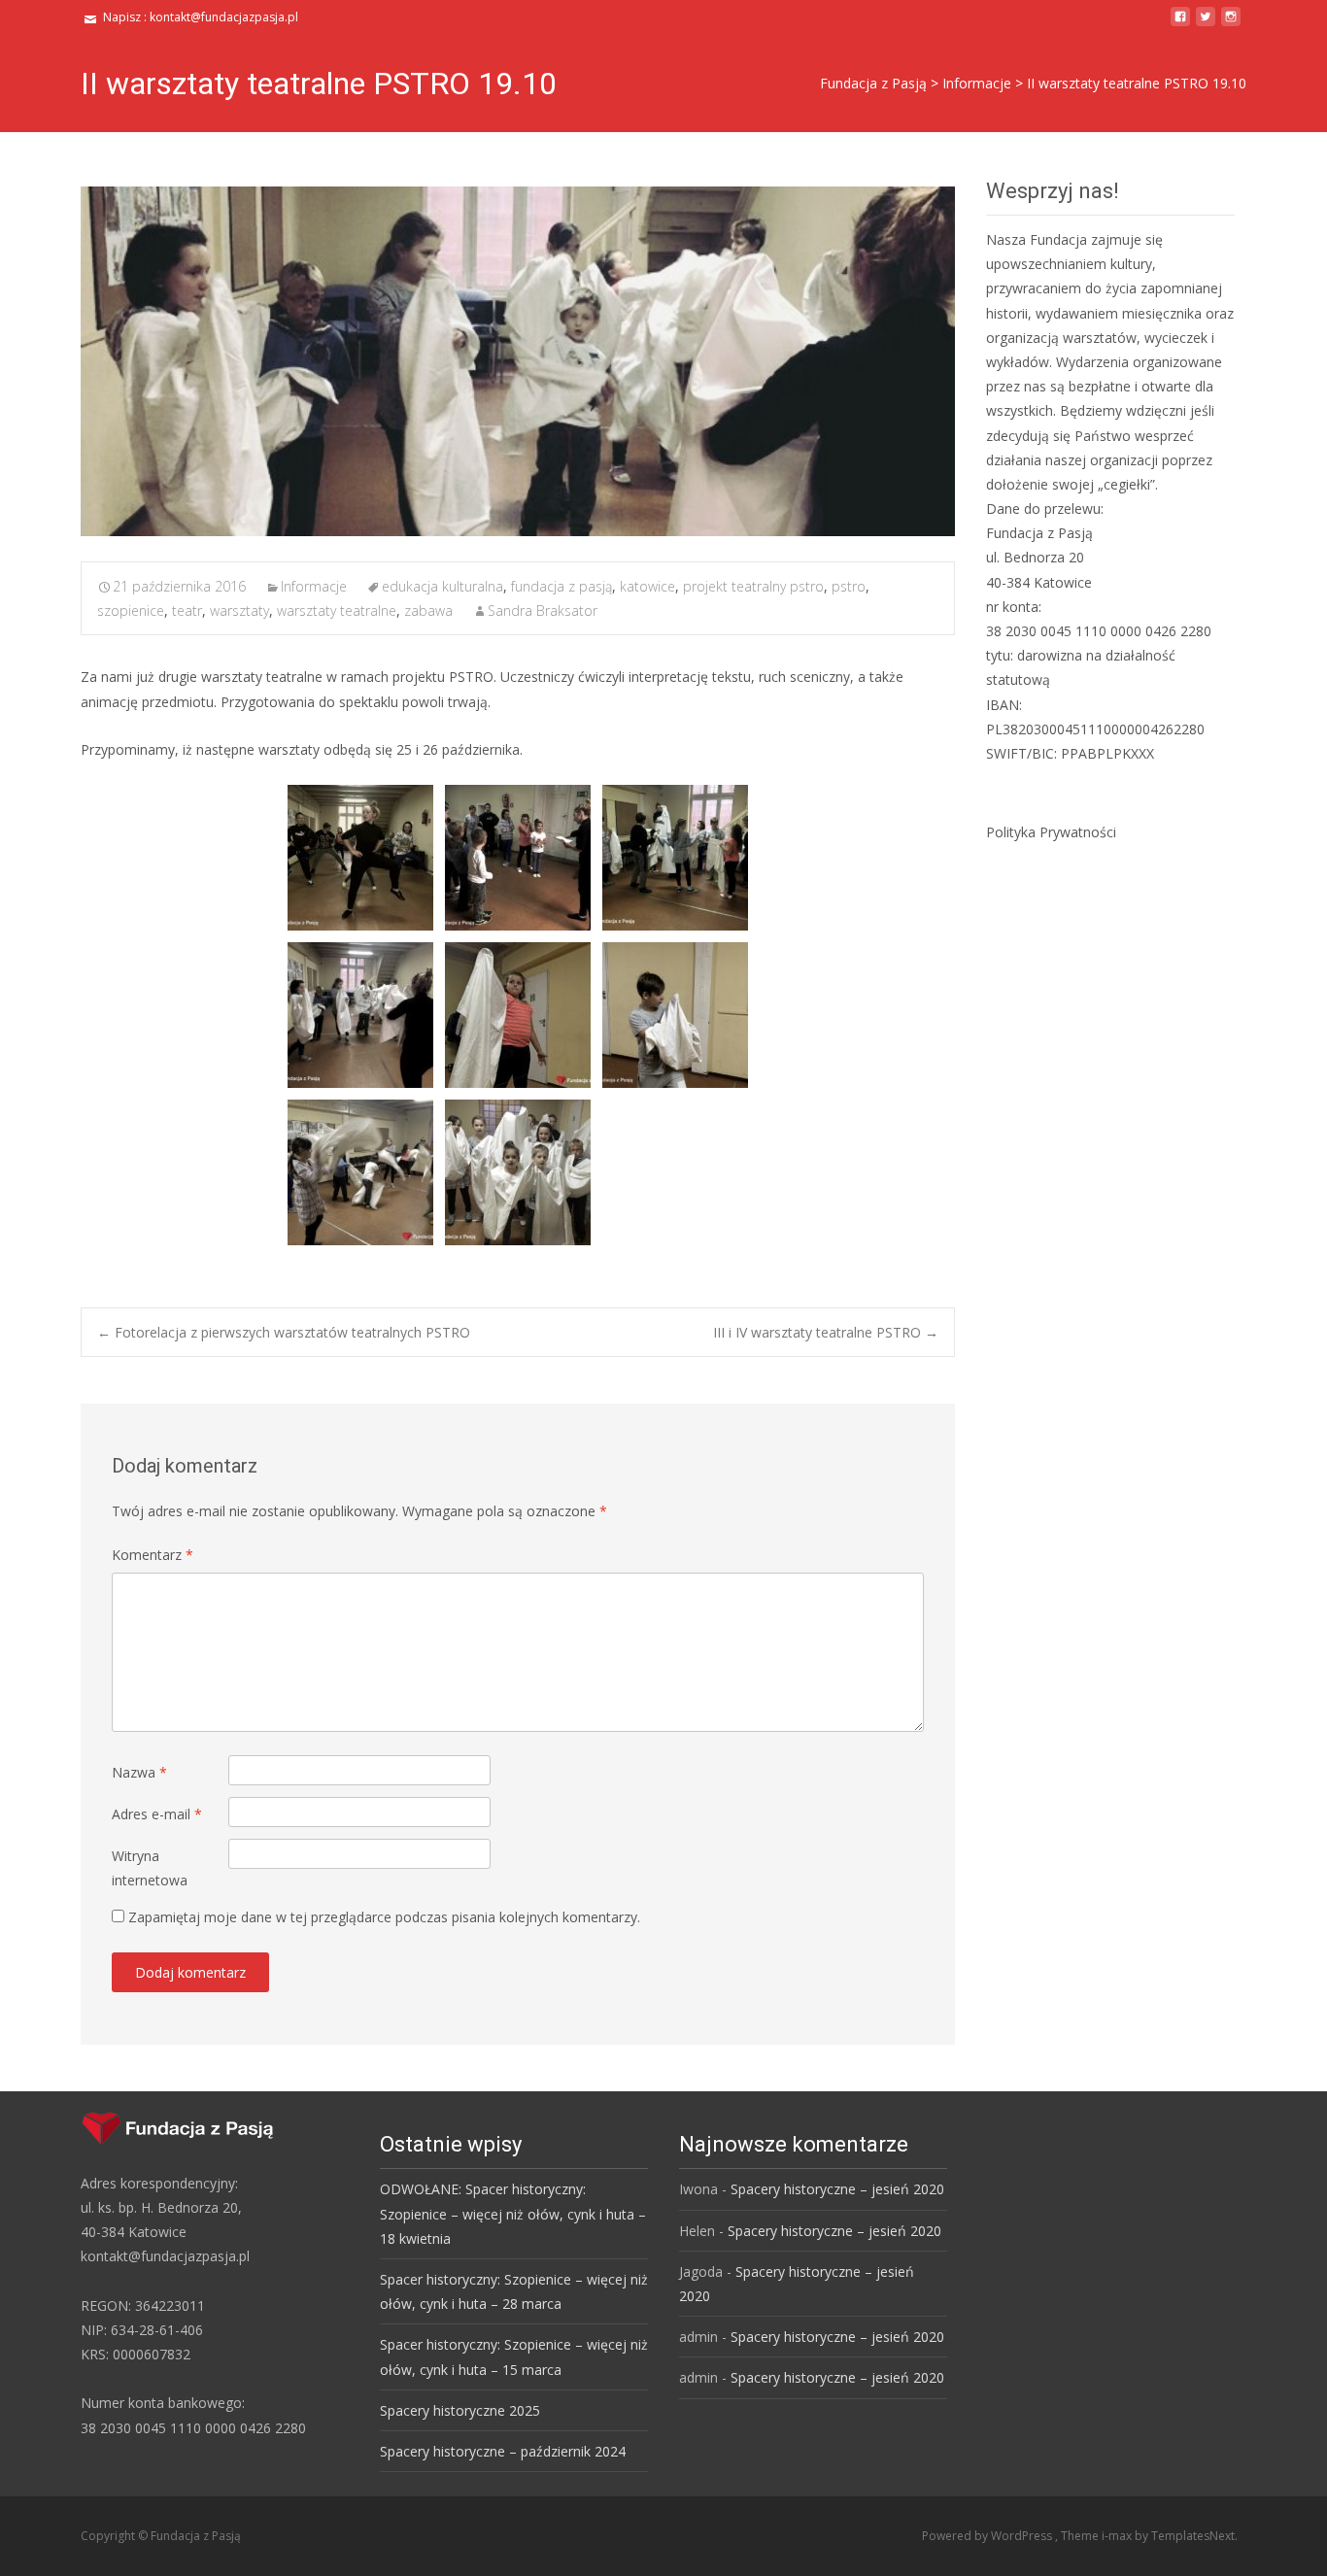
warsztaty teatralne (337, 610)
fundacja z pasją (561, 586)
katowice (647, 586)
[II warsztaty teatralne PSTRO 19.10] (518, 361)
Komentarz (153, 1555)
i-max (1118, 2536)
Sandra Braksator (543, 610)
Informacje (314, 586)
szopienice (131, 610)
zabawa (428, 610)
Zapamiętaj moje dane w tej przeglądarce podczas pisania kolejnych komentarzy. (384, 1917)
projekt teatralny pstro (753, 586)
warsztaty (239, 610)
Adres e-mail (157, 1814)
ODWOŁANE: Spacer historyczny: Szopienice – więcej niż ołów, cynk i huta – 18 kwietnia (513, 2213)
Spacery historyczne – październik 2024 (503, 2451)
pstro (849, 586)
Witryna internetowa (150, 1868)
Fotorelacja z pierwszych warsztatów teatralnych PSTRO (284, 1332)
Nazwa (139, 1772)
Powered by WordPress (988, 2536)
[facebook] (1180, 24)
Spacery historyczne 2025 (460, 2410)
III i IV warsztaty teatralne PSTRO (826, 1332)
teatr (187, 610)
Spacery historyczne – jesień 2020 (837, 2189)
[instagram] (1231, 24)
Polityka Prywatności (1051, 832)
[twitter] (1206, 24)
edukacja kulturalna (442, 586)
